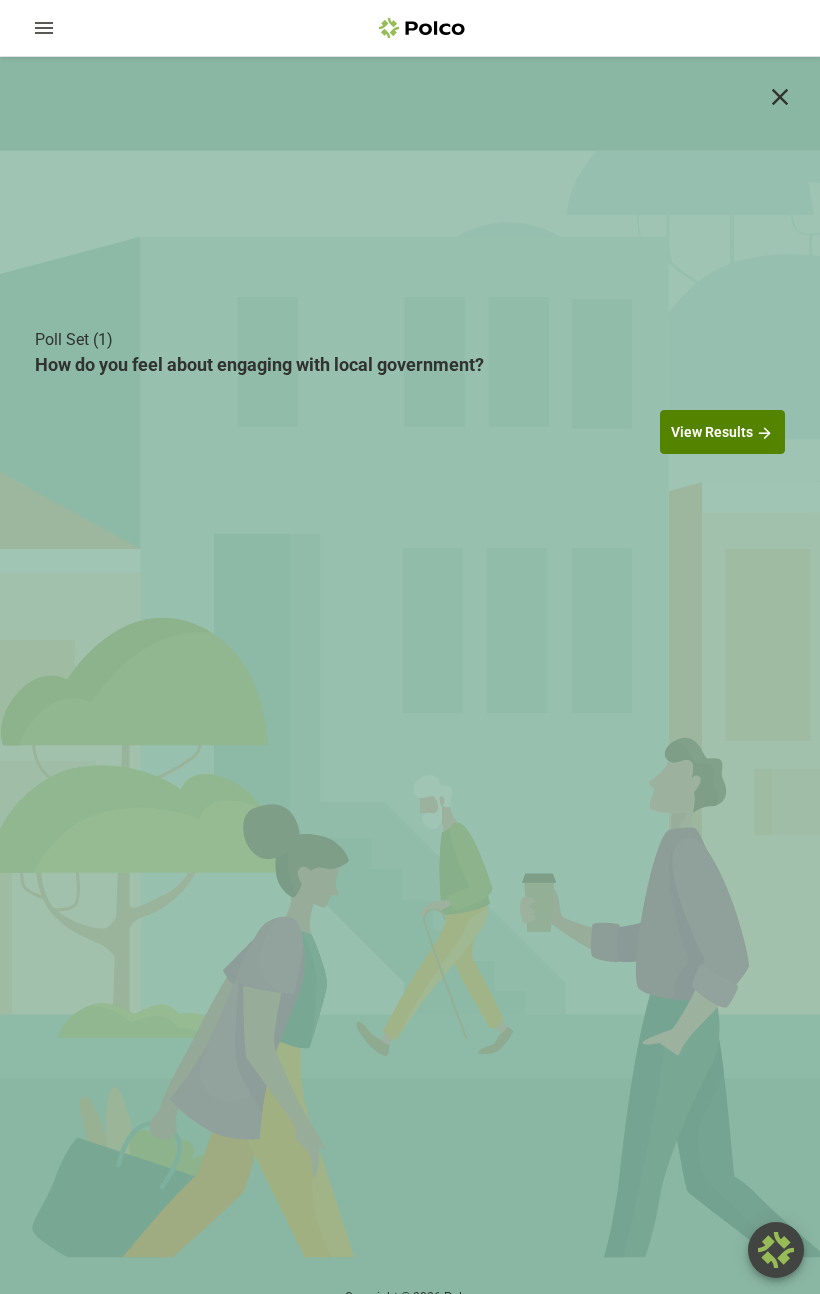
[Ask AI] (776, 1250)
